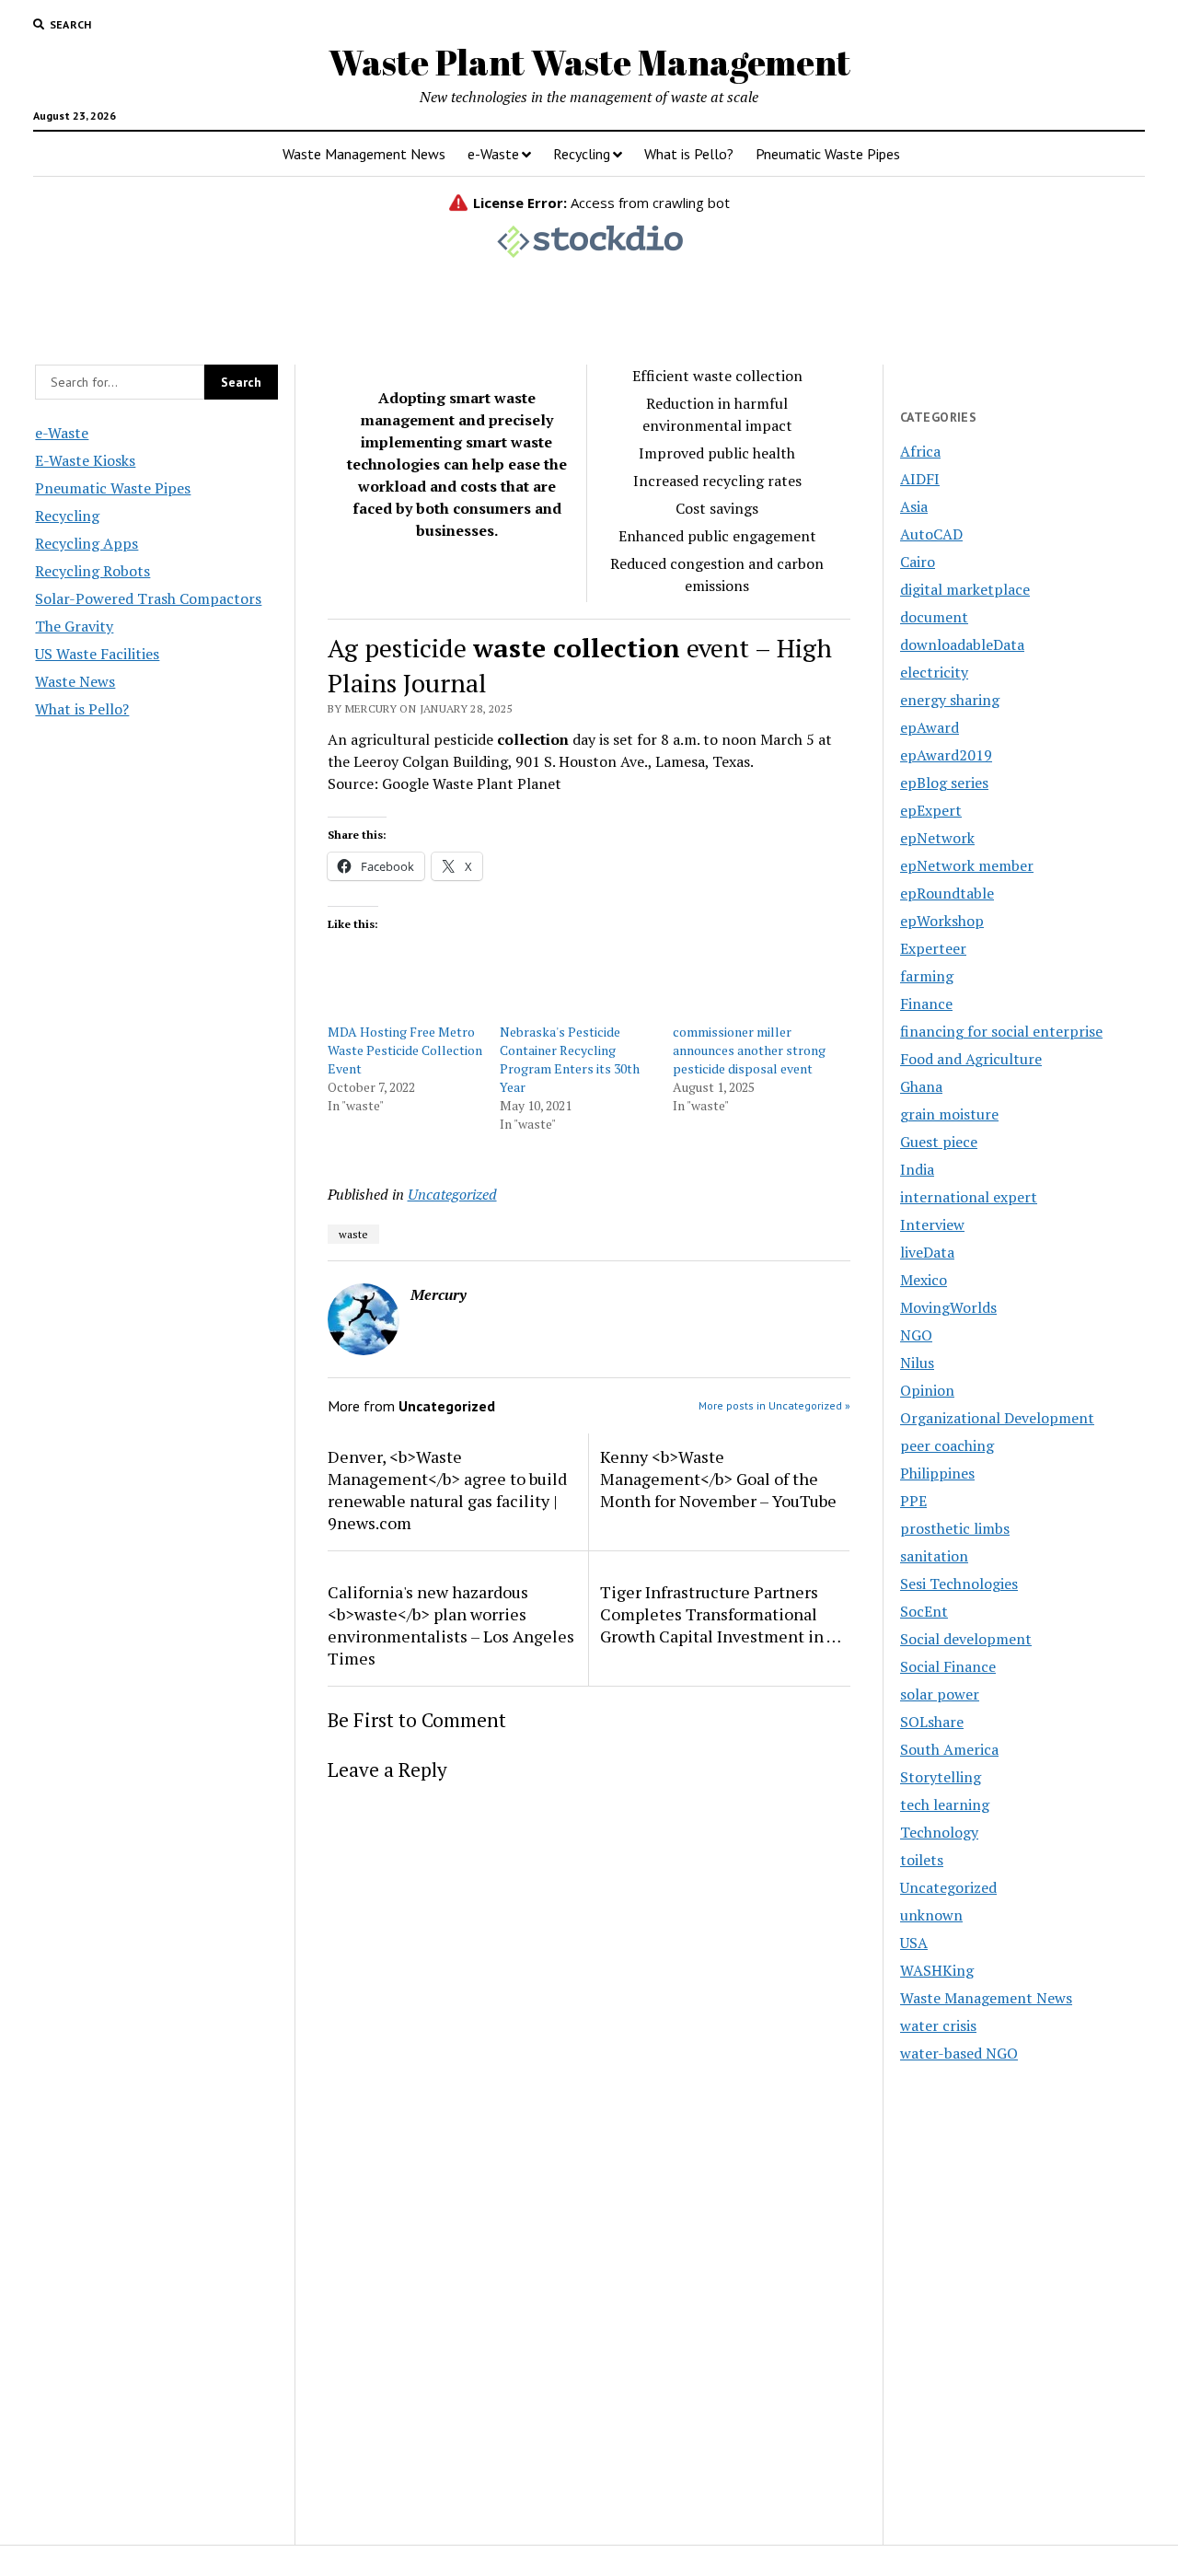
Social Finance (948, 1666)
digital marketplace (965, 589)
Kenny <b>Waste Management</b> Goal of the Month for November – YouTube (718, 1479)
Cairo (918, 562)
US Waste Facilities (97, 654)
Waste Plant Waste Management (589, 62)
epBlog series (944, 783)
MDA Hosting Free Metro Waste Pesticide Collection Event (405, 1050)
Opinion (927, 1390)
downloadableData (962, 644)
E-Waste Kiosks (85, 460)
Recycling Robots (92, 571)
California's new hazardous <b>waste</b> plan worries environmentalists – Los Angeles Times (451, 1625)
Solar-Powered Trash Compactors (148, 598)
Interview (932, 1224)
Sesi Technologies (959, 1584)
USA (914, 1943)
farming (927, 976)
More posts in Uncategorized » (774, 1405)
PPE (913, 1501)
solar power (940, 1694)
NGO (916, 1335)
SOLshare (932, 1722)
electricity (934, 672)
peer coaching (947, 1445)
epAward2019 (946, 755)
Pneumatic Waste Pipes (828, 154)
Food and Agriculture (971, 1059)
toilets (922, 1860)
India (917, 1169)
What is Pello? (689, 154)
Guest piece (939, 1142)
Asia (914, 506)
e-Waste (493, 154)
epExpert (931, 810)
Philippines (937, 1473)
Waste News (75, 681)
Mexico (924, 1280)
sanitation (934, 1556)
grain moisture (949, 1114)
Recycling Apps (87, 543)
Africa (920, 451)
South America (949, 1749)
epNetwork (937, 838)
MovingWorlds (948, 1307)
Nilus (917, 1363)
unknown (931, 1915)
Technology (939, 1832)
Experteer (933, 948)
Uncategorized (452, 1194)
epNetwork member (967, 865)
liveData (927, 1252)
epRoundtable (947, 893)
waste (353, 1234)
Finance (926, 1004)
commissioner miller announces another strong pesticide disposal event (749, 1050)
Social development (966, 1639)
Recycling (582, 154)
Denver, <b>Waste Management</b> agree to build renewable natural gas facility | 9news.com (447, 1490)
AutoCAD (931, 534)
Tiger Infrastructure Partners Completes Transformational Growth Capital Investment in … (721, 1614)
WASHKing (937, 1970)
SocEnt (924, 1611)
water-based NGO (959, 2053)
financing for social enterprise (1001, 1031)
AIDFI (920, 479)
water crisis (938, 2025)
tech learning (945, 1804)
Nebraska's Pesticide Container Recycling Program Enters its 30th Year (570, 1059)
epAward (930, 727)
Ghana (921, 1086)
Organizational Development (997, 1418)
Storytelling (941, 1777)
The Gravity (74, 626)
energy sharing (950, 700)
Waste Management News (364, 154)
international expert (969, 1197)
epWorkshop (942, 921)
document (934, 617)
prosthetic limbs (955, 1528)
